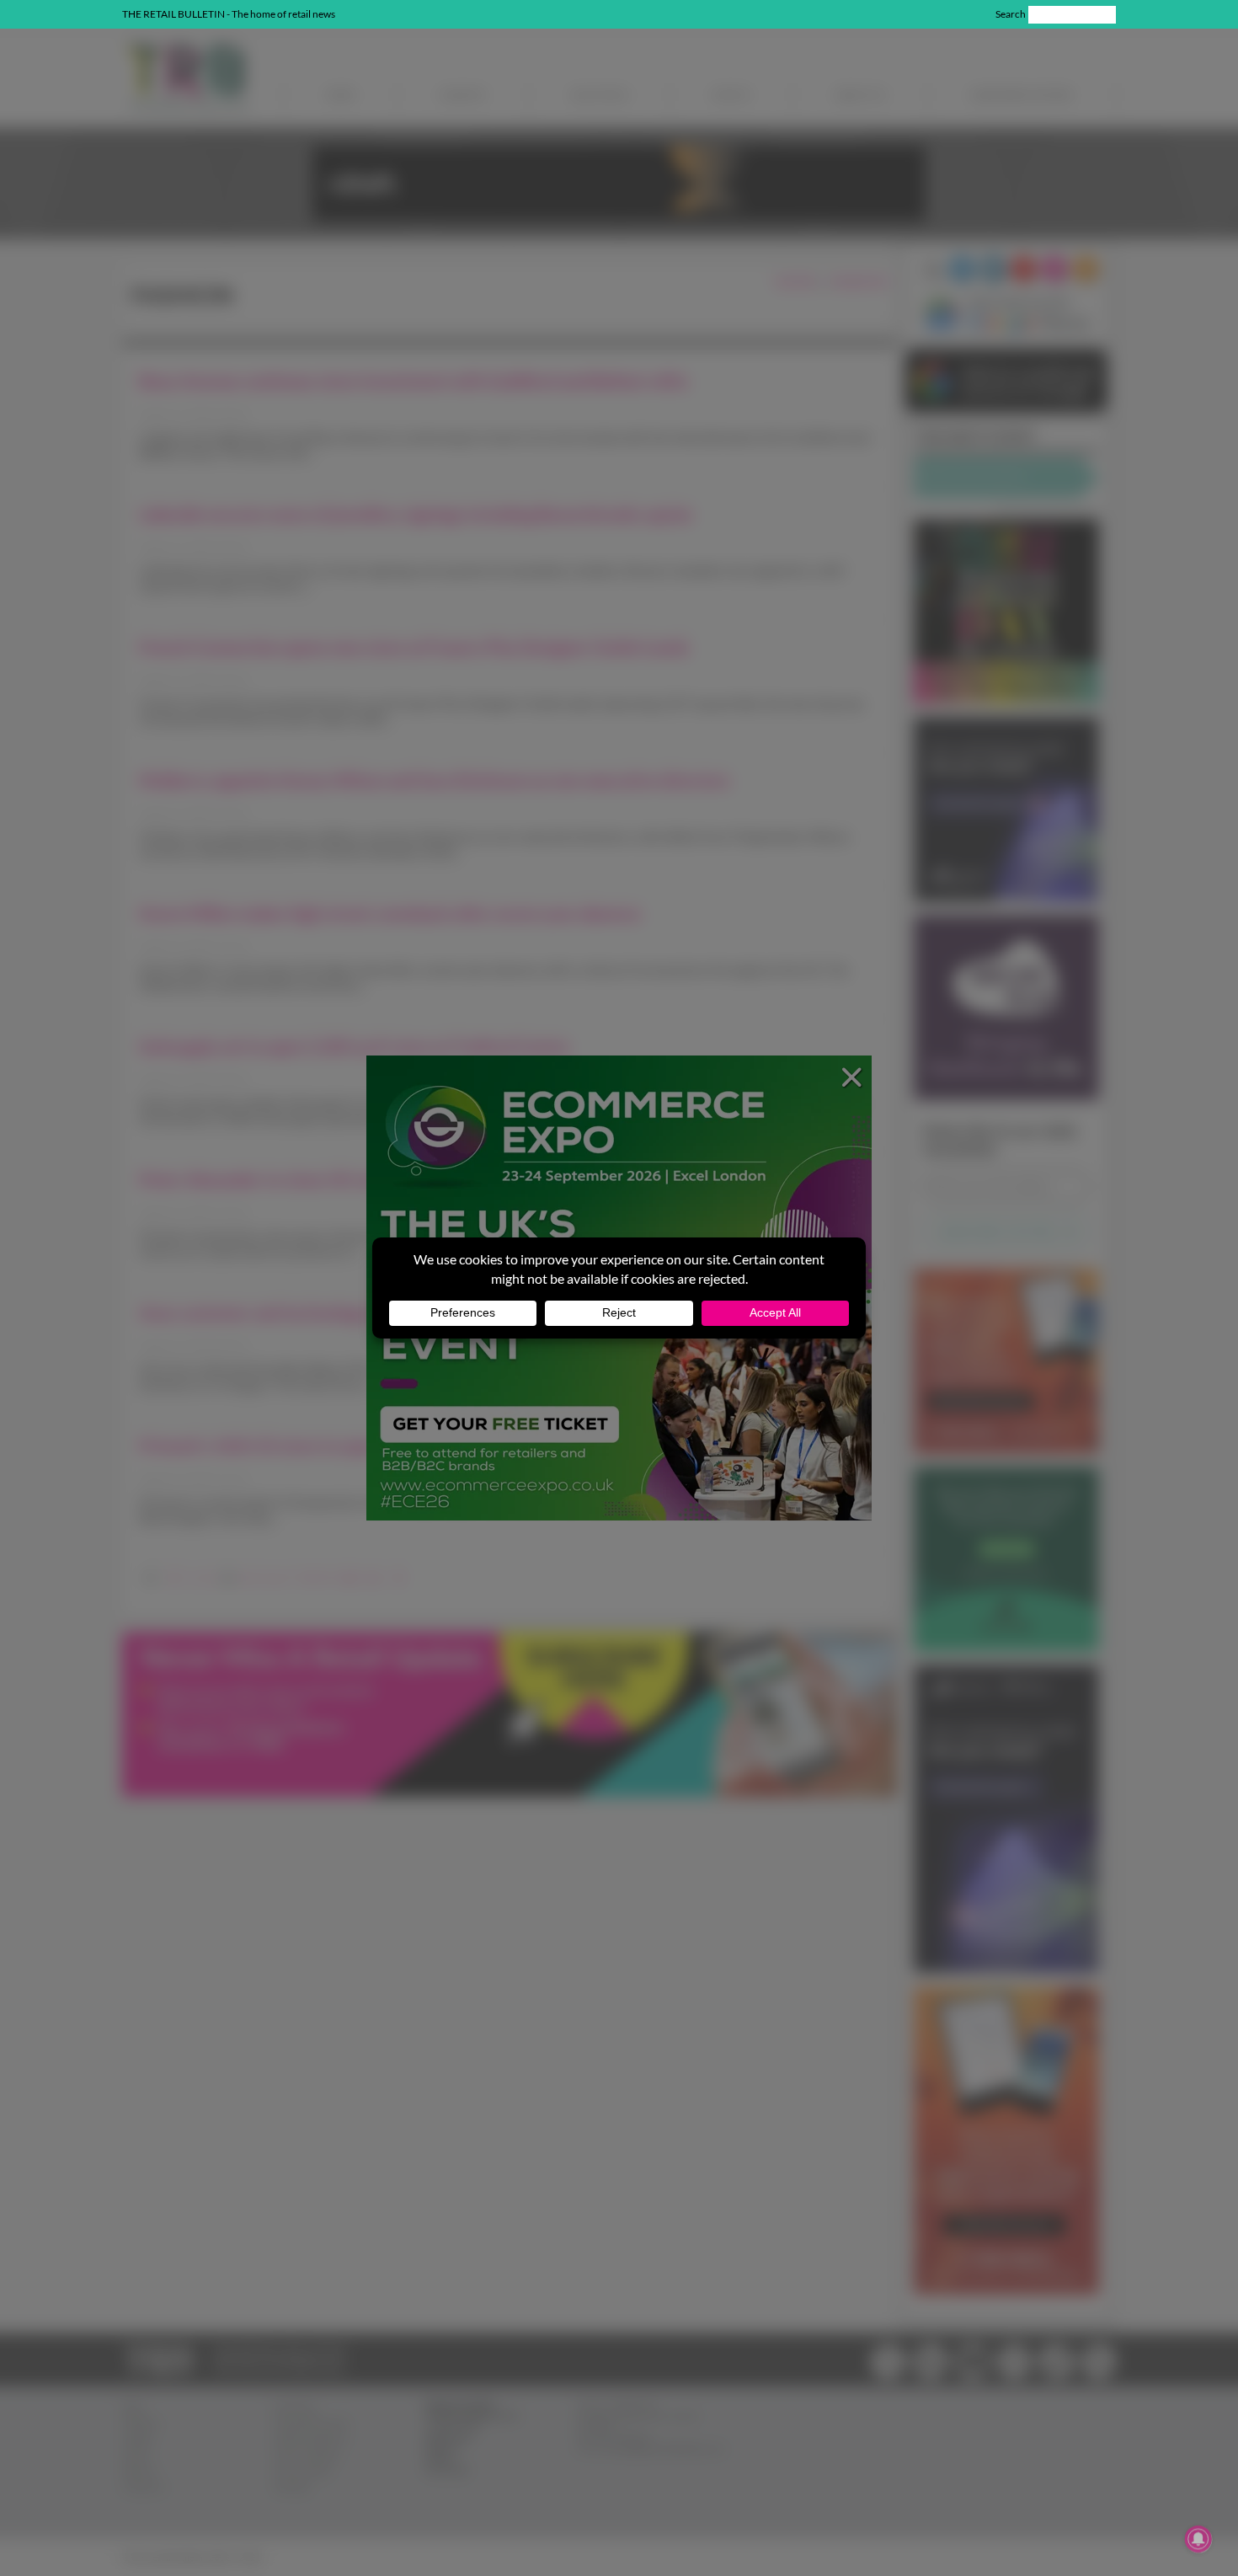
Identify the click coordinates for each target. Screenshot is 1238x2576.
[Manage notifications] (1198, 2539)
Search (1011, 14)
